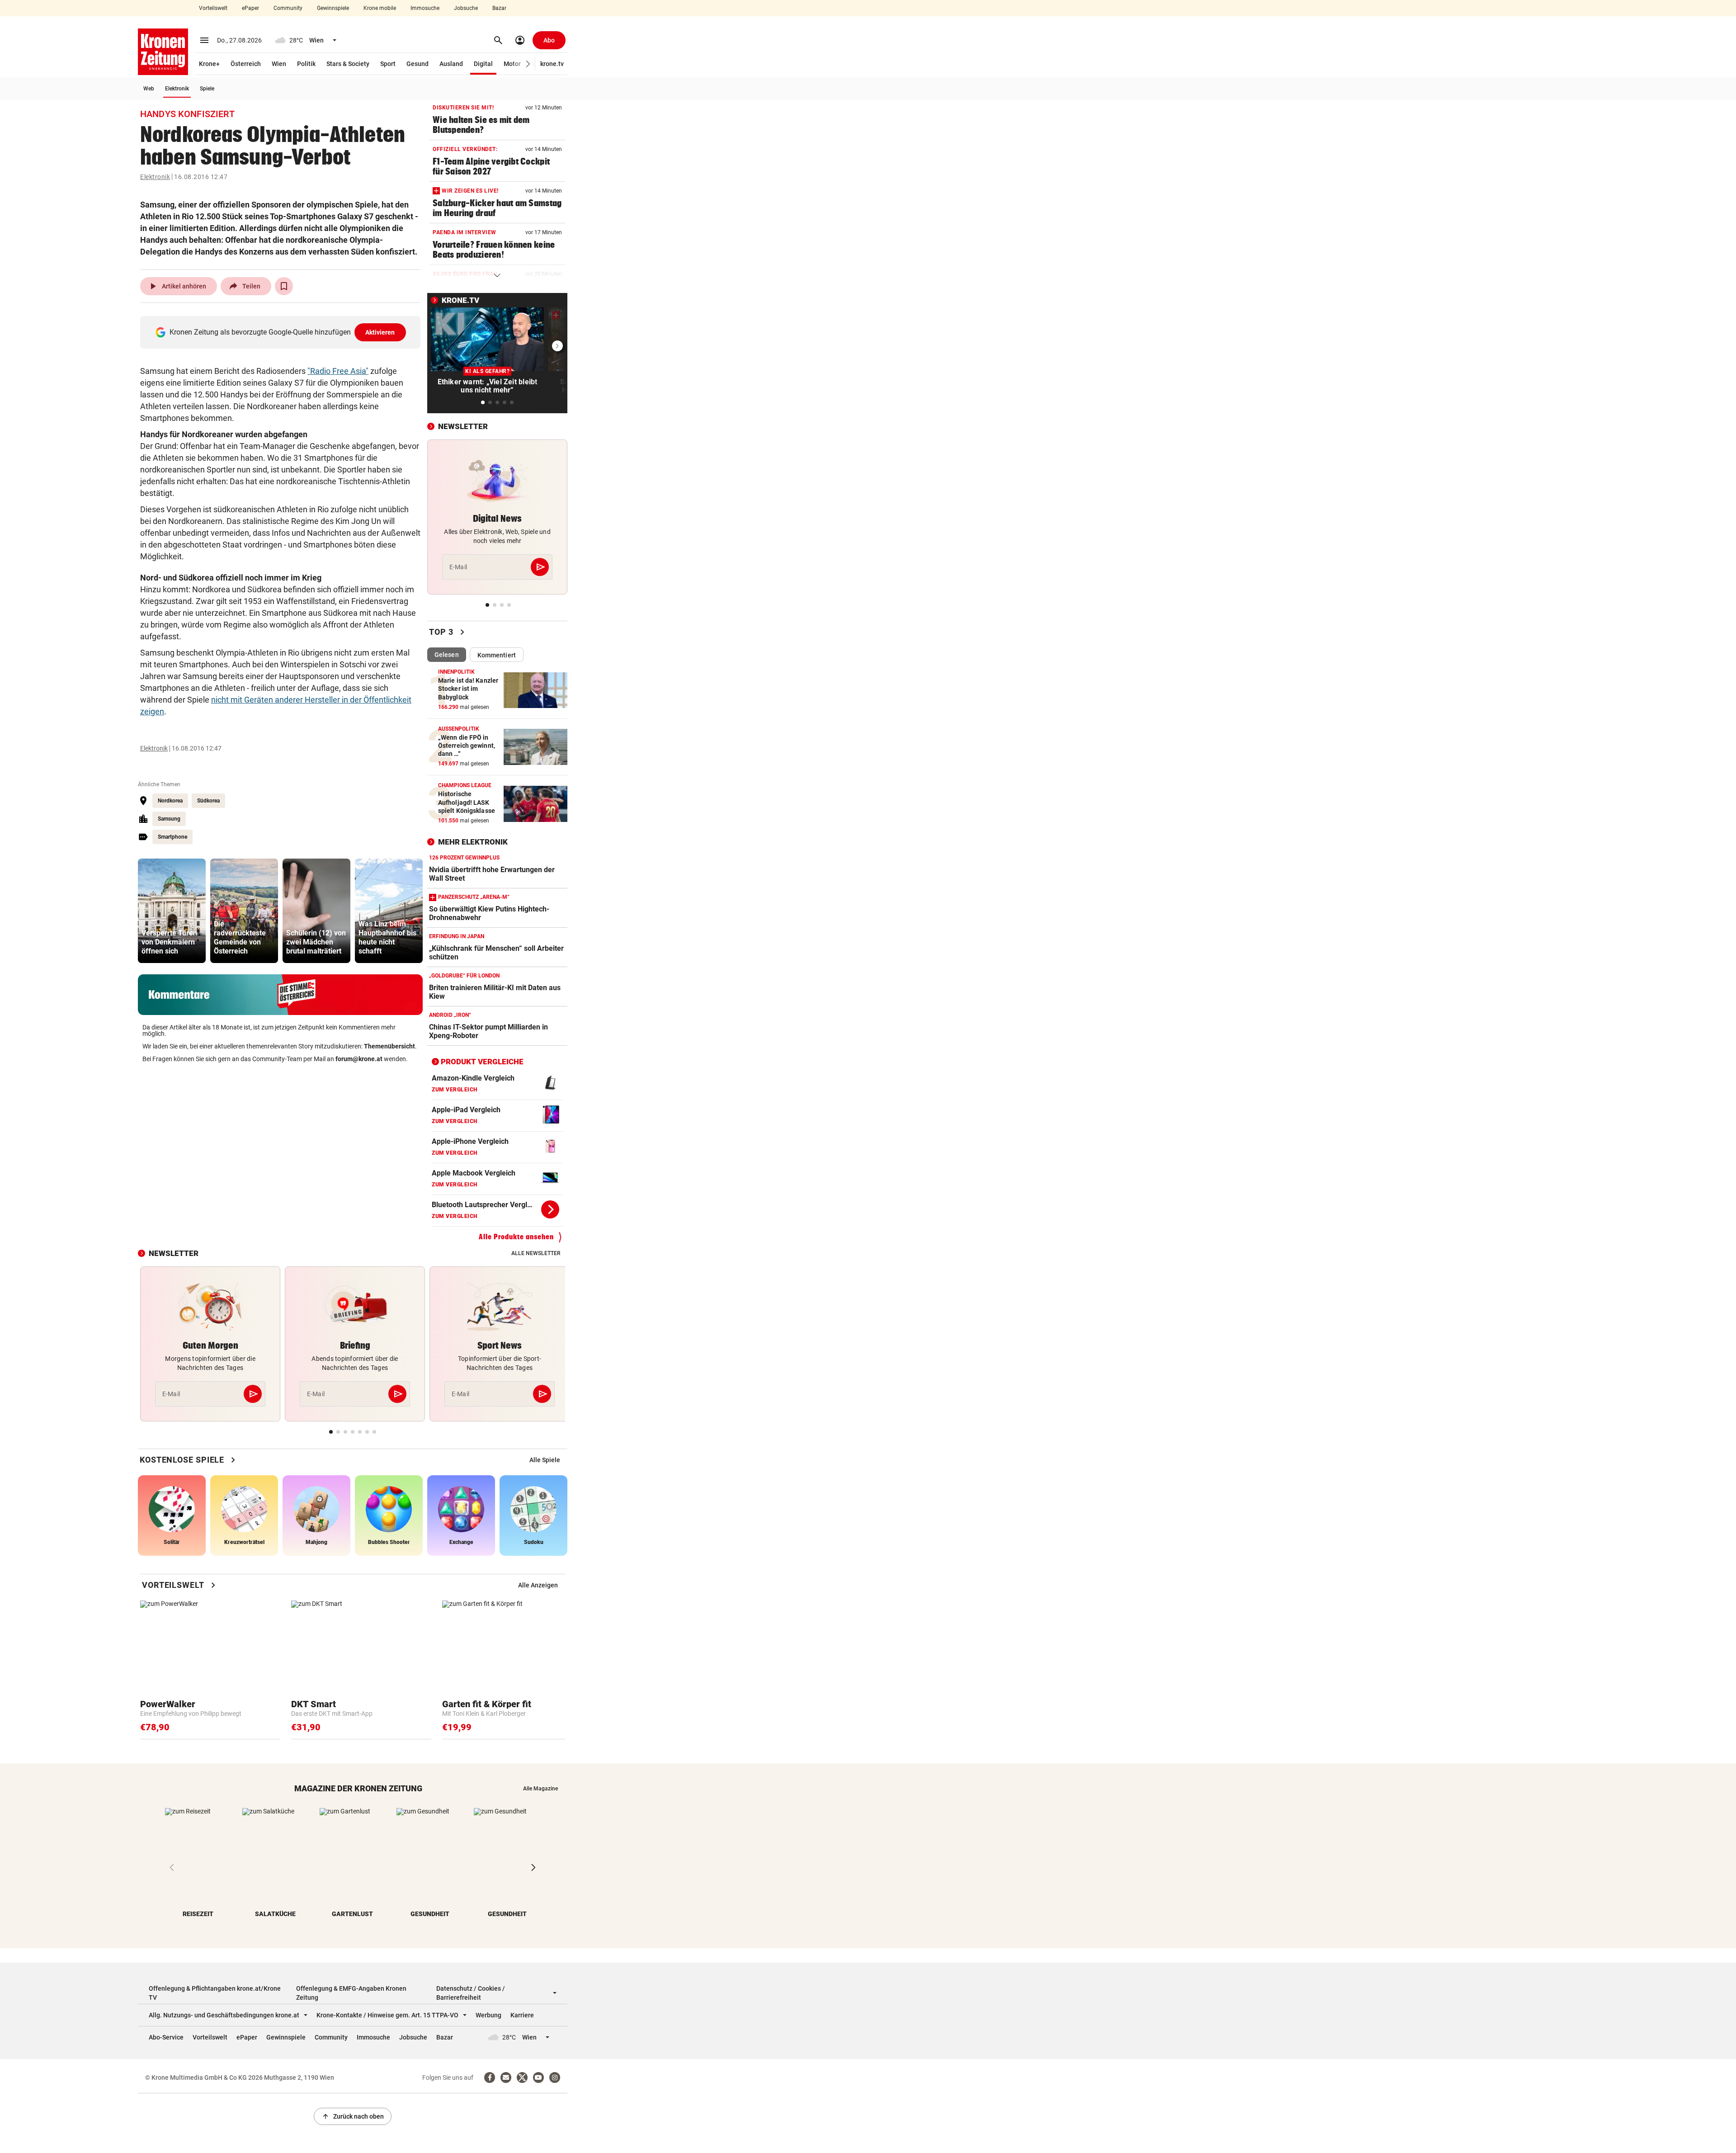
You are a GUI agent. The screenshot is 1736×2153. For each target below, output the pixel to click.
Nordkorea (170, 801)
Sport (388, 64)
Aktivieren (380, 332)
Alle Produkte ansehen (516, 1237)
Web (149, 89)
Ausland (451, 64)
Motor (512, 64)
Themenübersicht (389, 1046)
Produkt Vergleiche (482, 1062)
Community (288, 8)
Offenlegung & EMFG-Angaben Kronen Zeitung (351, 1993)
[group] (172, 911)
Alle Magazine (540, 1789)
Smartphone (172, 837)
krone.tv (552, 64)
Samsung (169, 819)
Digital (483, 64)
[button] (528, 64)
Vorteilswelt (213, 8)
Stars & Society (348, 64)
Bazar (499, 8)
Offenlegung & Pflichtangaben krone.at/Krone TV (215, 1993)
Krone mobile (380, 8)
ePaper (250, 8)
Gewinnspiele (333, 8)
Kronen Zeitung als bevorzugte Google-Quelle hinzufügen (282, 332)
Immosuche (425, 8)
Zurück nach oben (353, 2116)
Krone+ (209, 64)
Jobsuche (466, 8)
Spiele (207, 89)
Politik (306, 64)
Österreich (246, 64)
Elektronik (177, 89)
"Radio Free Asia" (338, 371)
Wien (279, 64)
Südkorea (208, 801)
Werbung (488, 2015)
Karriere (522, 2015)
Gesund (417, 64)
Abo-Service (166, 2037)
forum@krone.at (359, 1059)
